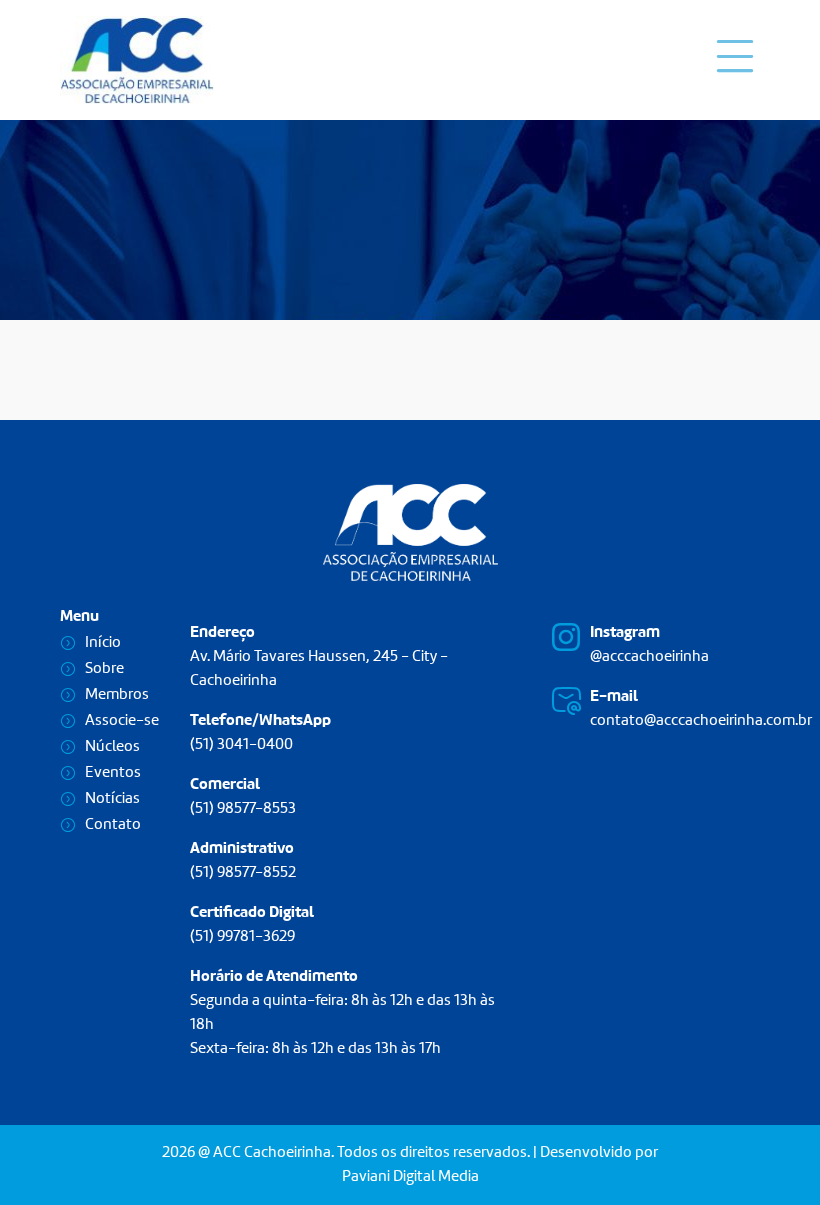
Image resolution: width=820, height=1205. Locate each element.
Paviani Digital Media (410, 1177)
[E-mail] (566, 701)
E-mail (614, 697)
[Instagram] (566, 637)
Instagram (625, 633)
